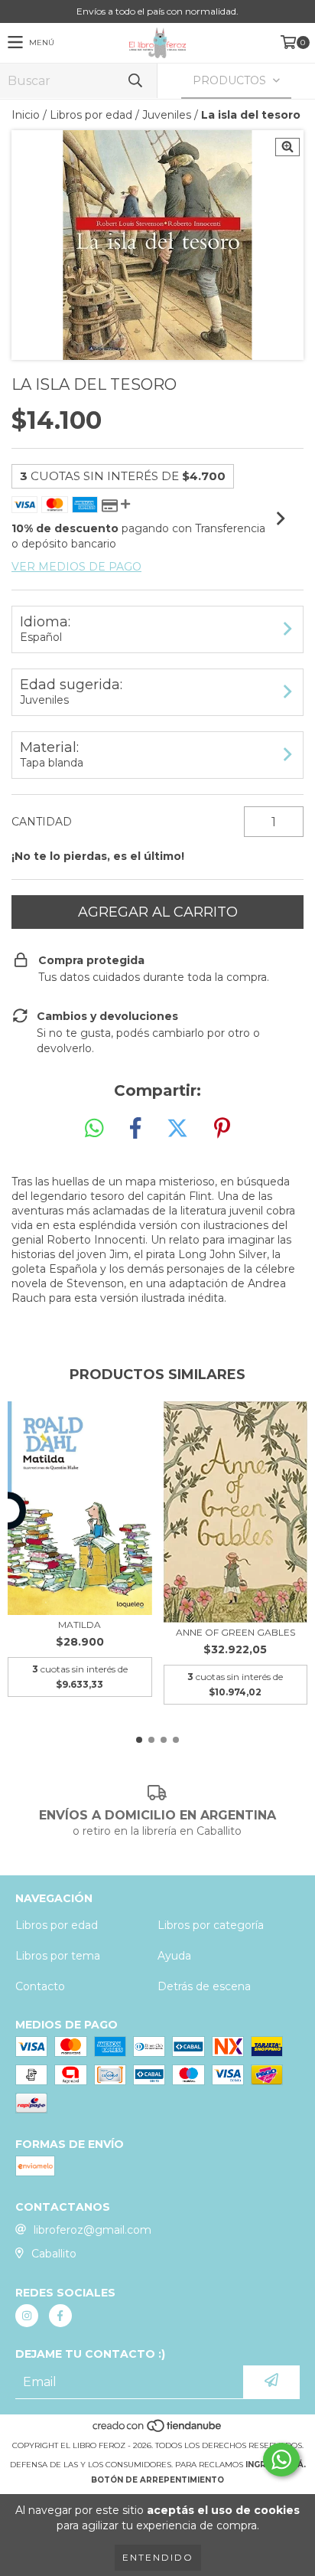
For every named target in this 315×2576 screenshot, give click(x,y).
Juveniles (167, 115)
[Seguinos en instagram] (27, 2316)
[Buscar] (135, 81)
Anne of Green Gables (235, 1632)
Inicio (26, 115)
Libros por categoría (211, 1925)
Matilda (80, 1625)
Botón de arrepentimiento (157, 2480)
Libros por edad (91, 115)
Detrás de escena (204, 1986)
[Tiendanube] (158, 2430)
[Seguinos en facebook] (60, 2316)
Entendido (158, 2557)
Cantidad (42, 822)
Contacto (40, 1986)
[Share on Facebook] (135, 1129)
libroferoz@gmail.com (93, 2230)
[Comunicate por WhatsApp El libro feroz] (281, 2460)
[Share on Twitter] (177, 1129)
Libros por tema (58, 1956)
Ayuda (174, 1956)
